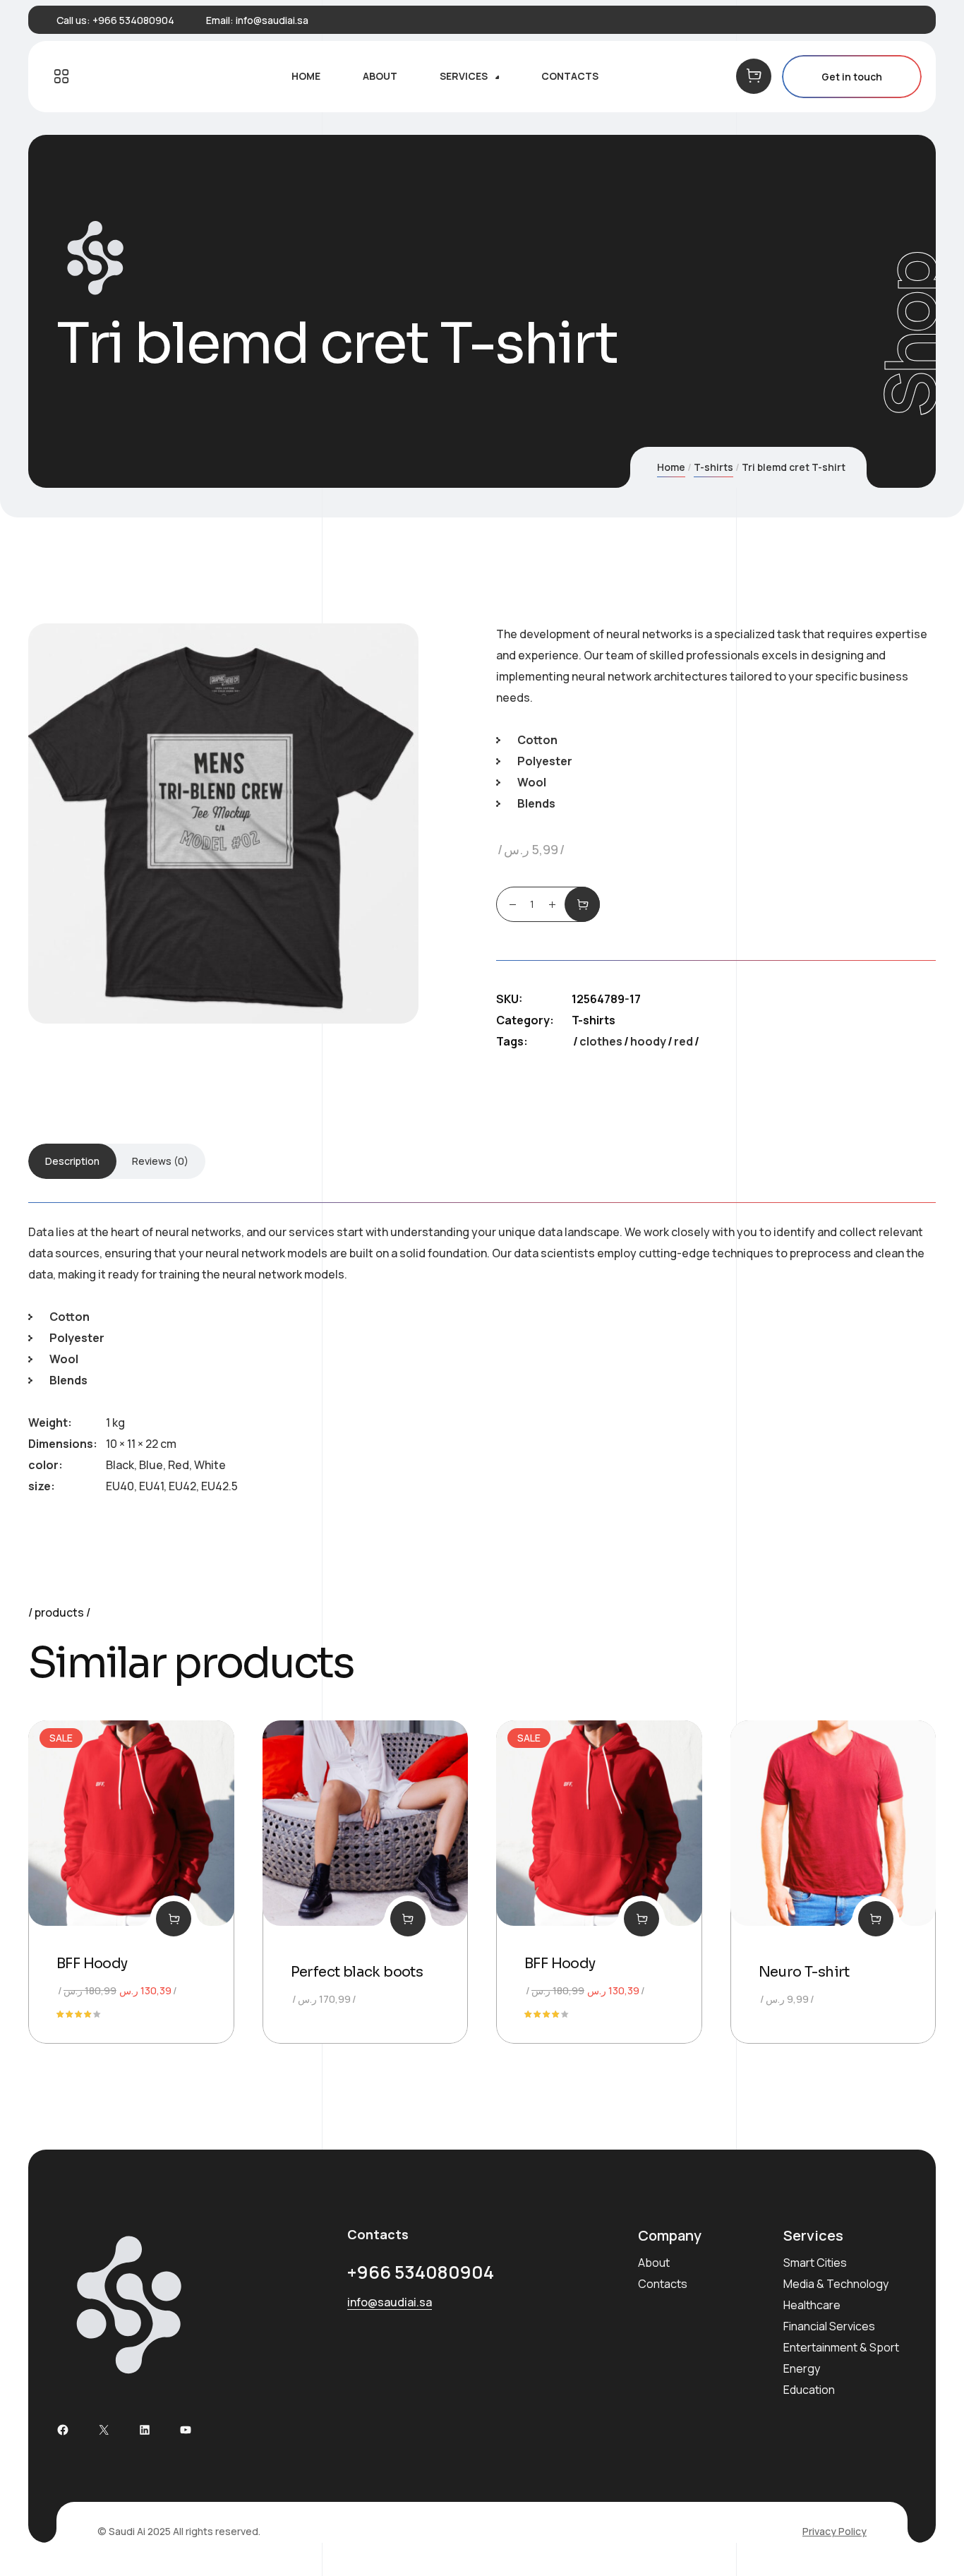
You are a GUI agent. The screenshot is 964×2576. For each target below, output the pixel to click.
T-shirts (713, 467)
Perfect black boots (357, 1972)
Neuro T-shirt (804, 1972)
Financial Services (829, 2326)
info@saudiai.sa (272, 20)
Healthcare (812, 2305)
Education (809, 2390)
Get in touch (852, 77)
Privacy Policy (835, 2531)
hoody (648, 1041)
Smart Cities (815, 2263)
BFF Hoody (92, 1964)
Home (671, 467)
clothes (601, 1041)
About (654, 2263)
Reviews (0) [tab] (160, 1161)
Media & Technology (836, 2284)
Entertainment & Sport (841, 2347)
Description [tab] (72, 1161)
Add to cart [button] (174, 1919)
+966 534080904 (133, 20)
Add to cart (582, 904)
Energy (802, 2368)
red (683, 1041)
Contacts (663, 2284)
